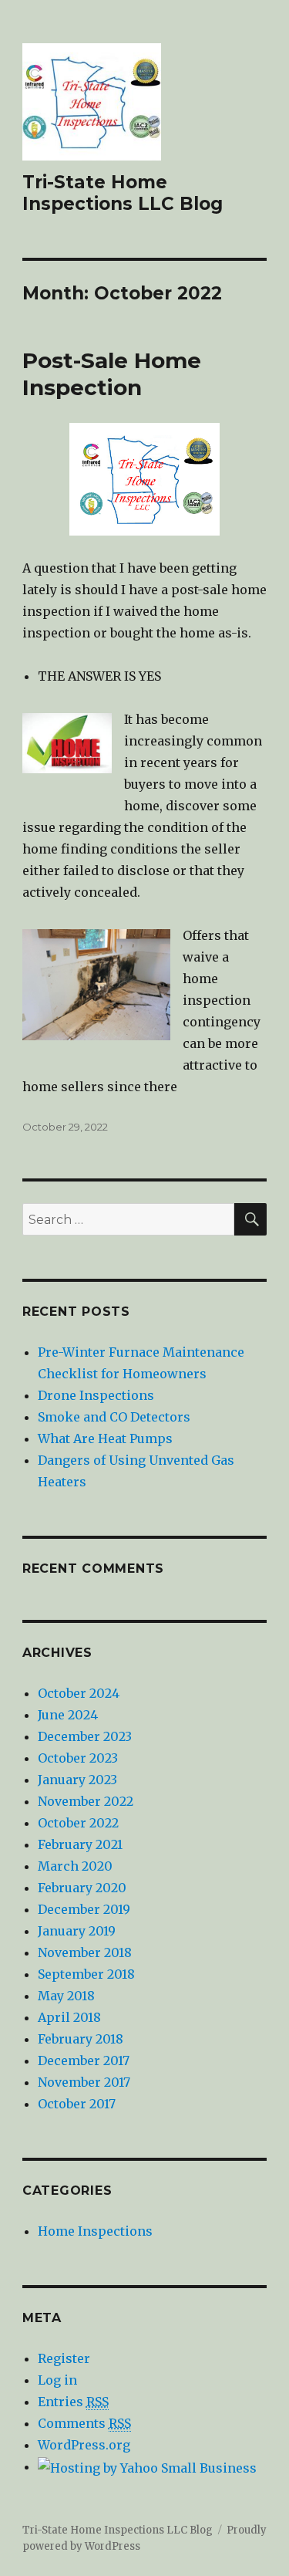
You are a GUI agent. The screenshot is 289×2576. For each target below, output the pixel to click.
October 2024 (79, 1693)
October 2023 (78, 1758)
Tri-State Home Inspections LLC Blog (123, 193)
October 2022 (78, 1823)
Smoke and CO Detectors (114, 1417)
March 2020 (75, 1866)
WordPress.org (84, 2445)
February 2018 (81, 2039)
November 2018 (85, 1952)
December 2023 (85, 1736)
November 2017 (84, 2082)
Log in (57, 2380)
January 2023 (77, 1780)
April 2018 (69, 2017)
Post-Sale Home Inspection (112, 374)
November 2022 (86, 1801)
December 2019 (84, 1909)
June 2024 (68, 1715)
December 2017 (84, 2060)
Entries (73, 2402)
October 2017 (77, 2104)
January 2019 (77, 1931)
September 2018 (86, 1974)
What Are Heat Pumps (105, 1438)
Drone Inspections (96, 1395)
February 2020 (82, 1888)
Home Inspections (95, 2231)
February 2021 (80, 1844)
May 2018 (66, 1996)
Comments (84, 2423)
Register (64, 2358)
